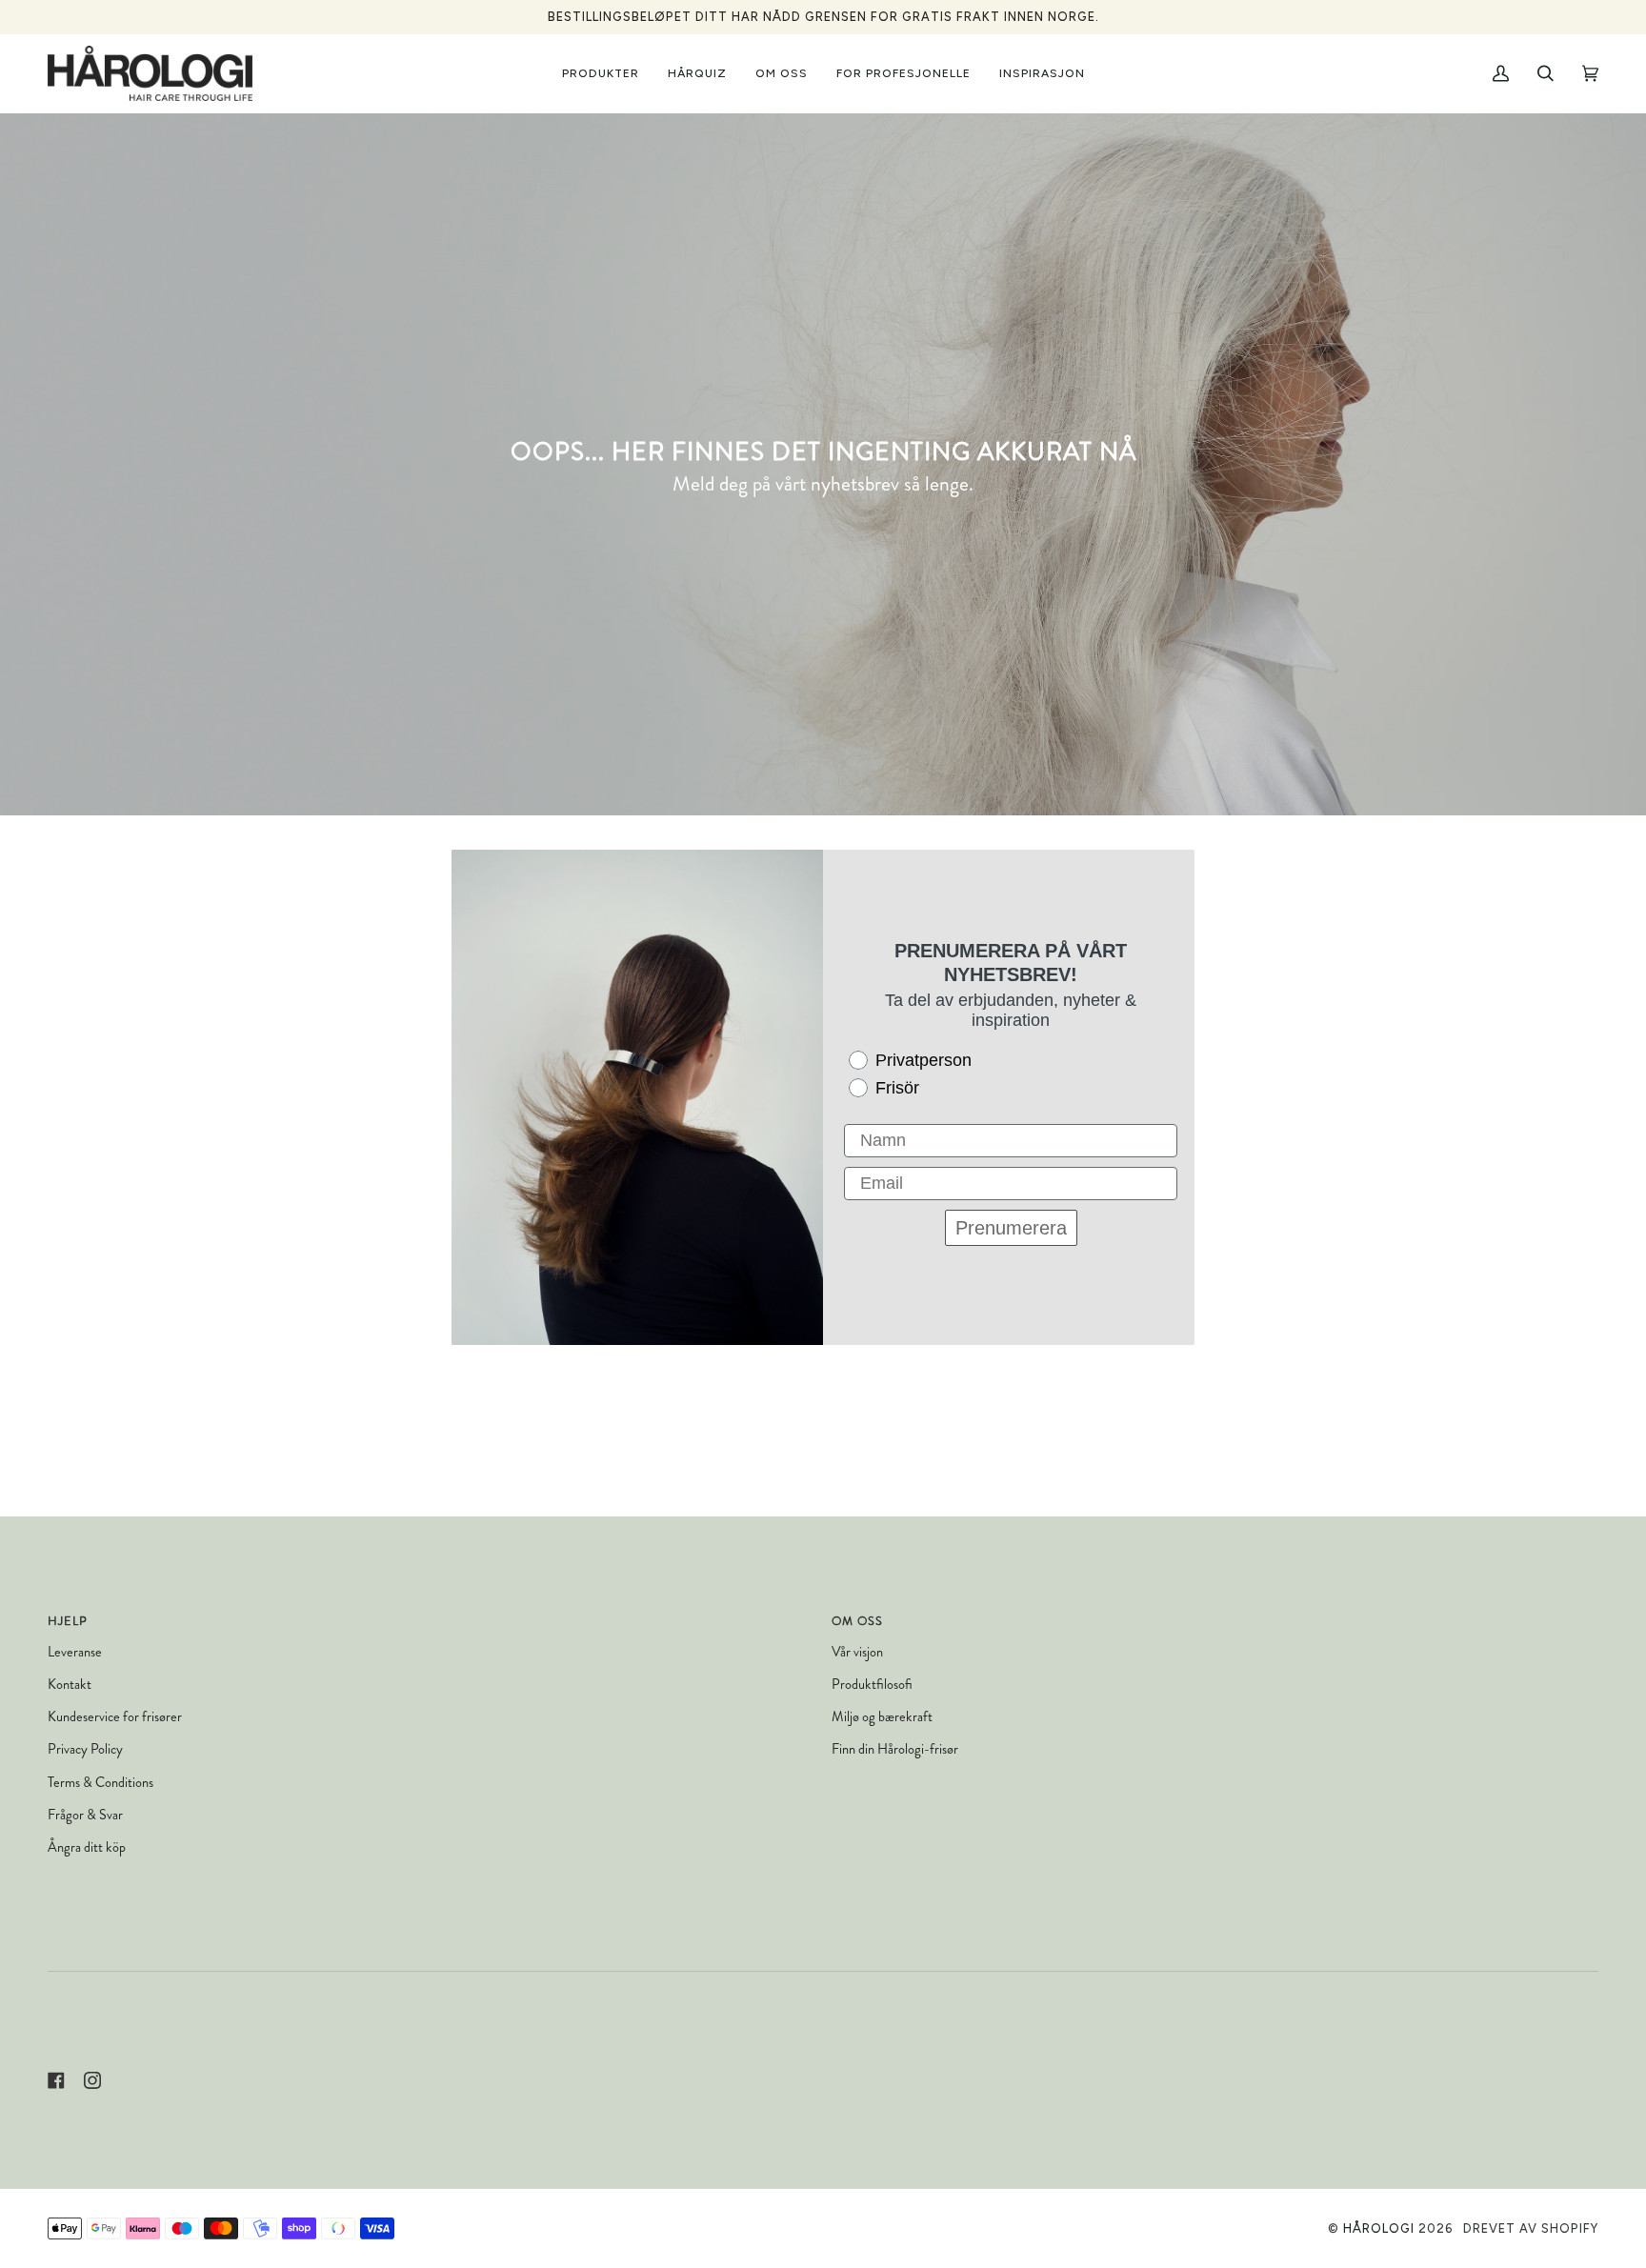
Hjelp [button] (68, 1621)
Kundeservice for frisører (115, 1717)
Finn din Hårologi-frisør (895, 1749)
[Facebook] (56, 2080)
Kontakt (70, 1685)
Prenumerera (1011, 1228)
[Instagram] (92, 2080)
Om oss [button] (857, 1621)
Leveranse (75, 1652)
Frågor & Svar (85, 1815)
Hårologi (1379, 2228)
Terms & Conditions (100, 1783)
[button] (601, 73)
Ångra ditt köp (87, 1847)
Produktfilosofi (872, 1685)
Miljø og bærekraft (882, 1717)
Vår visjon (857, 1652)
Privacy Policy (85, 1749)
